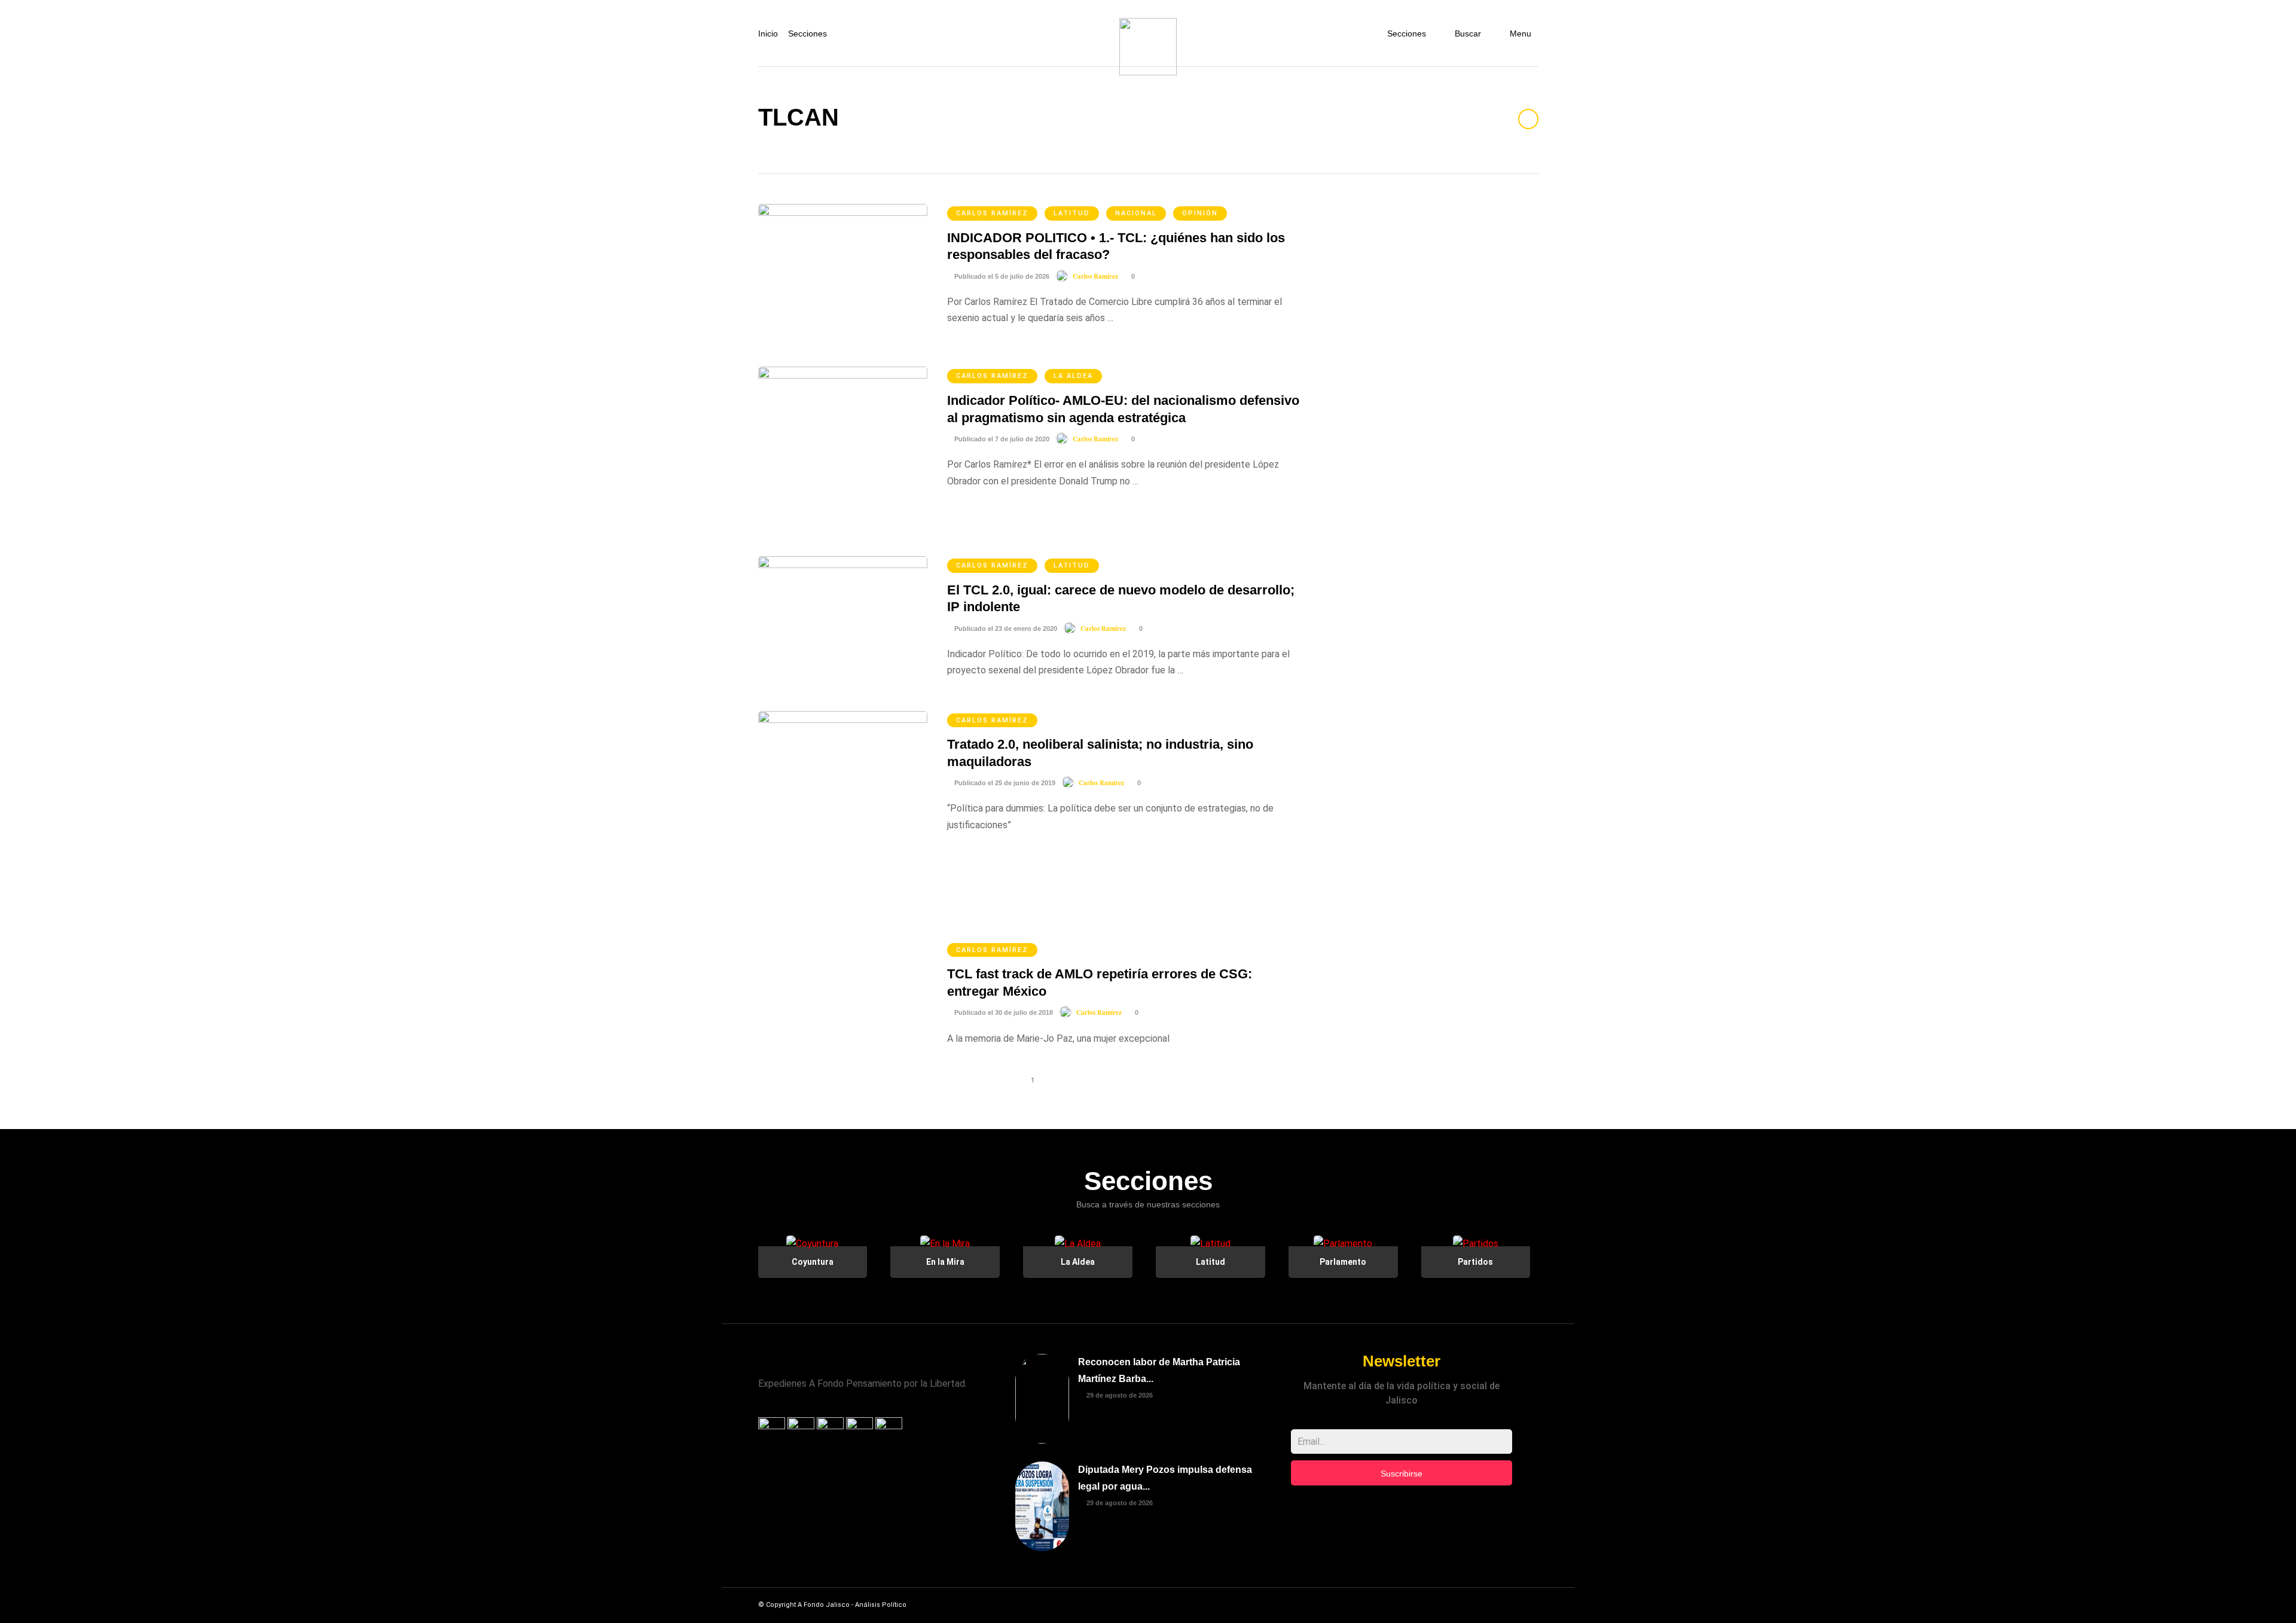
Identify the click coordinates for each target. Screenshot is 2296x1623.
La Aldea (1073, 376)
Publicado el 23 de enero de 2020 (1005, 629)
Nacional (1136, 213)
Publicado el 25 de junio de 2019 (1004, 783)
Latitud (1072, 213)
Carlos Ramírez (992, 213)
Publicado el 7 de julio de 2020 (1001, 439)
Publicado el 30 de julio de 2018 (1003, 1012)
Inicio (768, 33)
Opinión (1200, 213)
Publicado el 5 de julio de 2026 (1001, 276)
